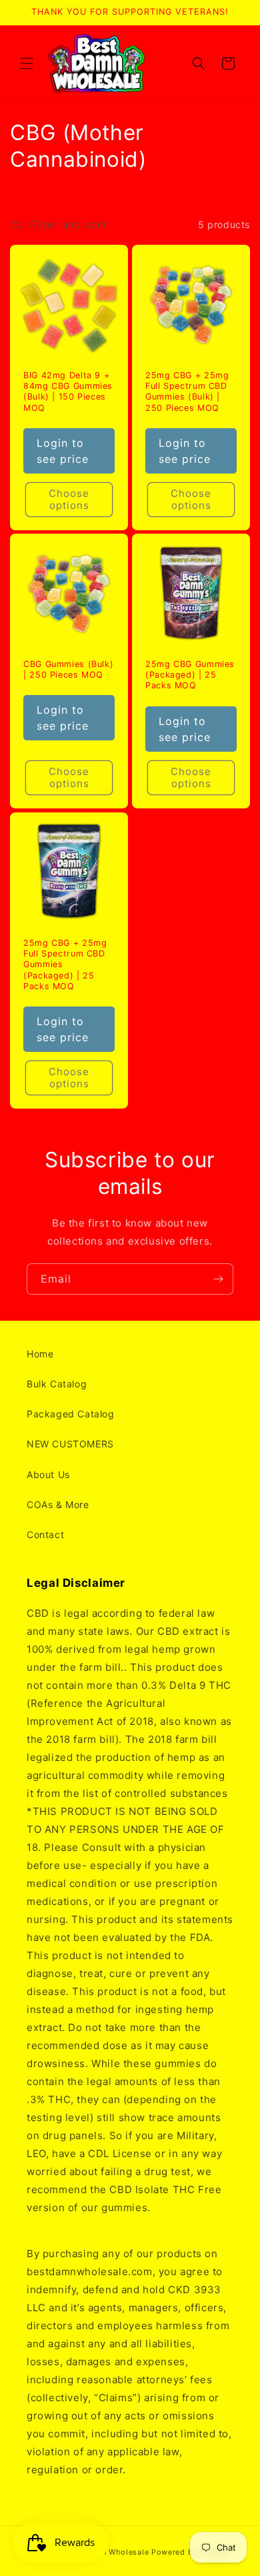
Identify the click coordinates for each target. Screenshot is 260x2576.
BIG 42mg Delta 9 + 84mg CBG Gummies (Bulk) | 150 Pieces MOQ (68, 392)
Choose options (69, 499)
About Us (48, 1474)
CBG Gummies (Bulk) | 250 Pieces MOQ (68, 669)
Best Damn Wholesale (107, 2552)
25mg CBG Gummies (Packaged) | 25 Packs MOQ (190, 675)
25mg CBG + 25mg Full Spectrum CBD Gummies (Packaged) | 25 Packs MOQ (65, 964)
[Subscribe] (218, 1279)
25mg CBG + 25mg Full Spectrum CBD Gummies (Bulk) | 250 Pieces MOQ (187, 392)
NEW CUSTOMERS (70, 1444)
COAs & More (58, 1504)
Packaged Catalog (71, 1414)
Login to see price (63, 450)
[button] (27, 63)
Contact (45, 1534)
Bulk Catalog (57, 1384)
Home (40, 1354)
